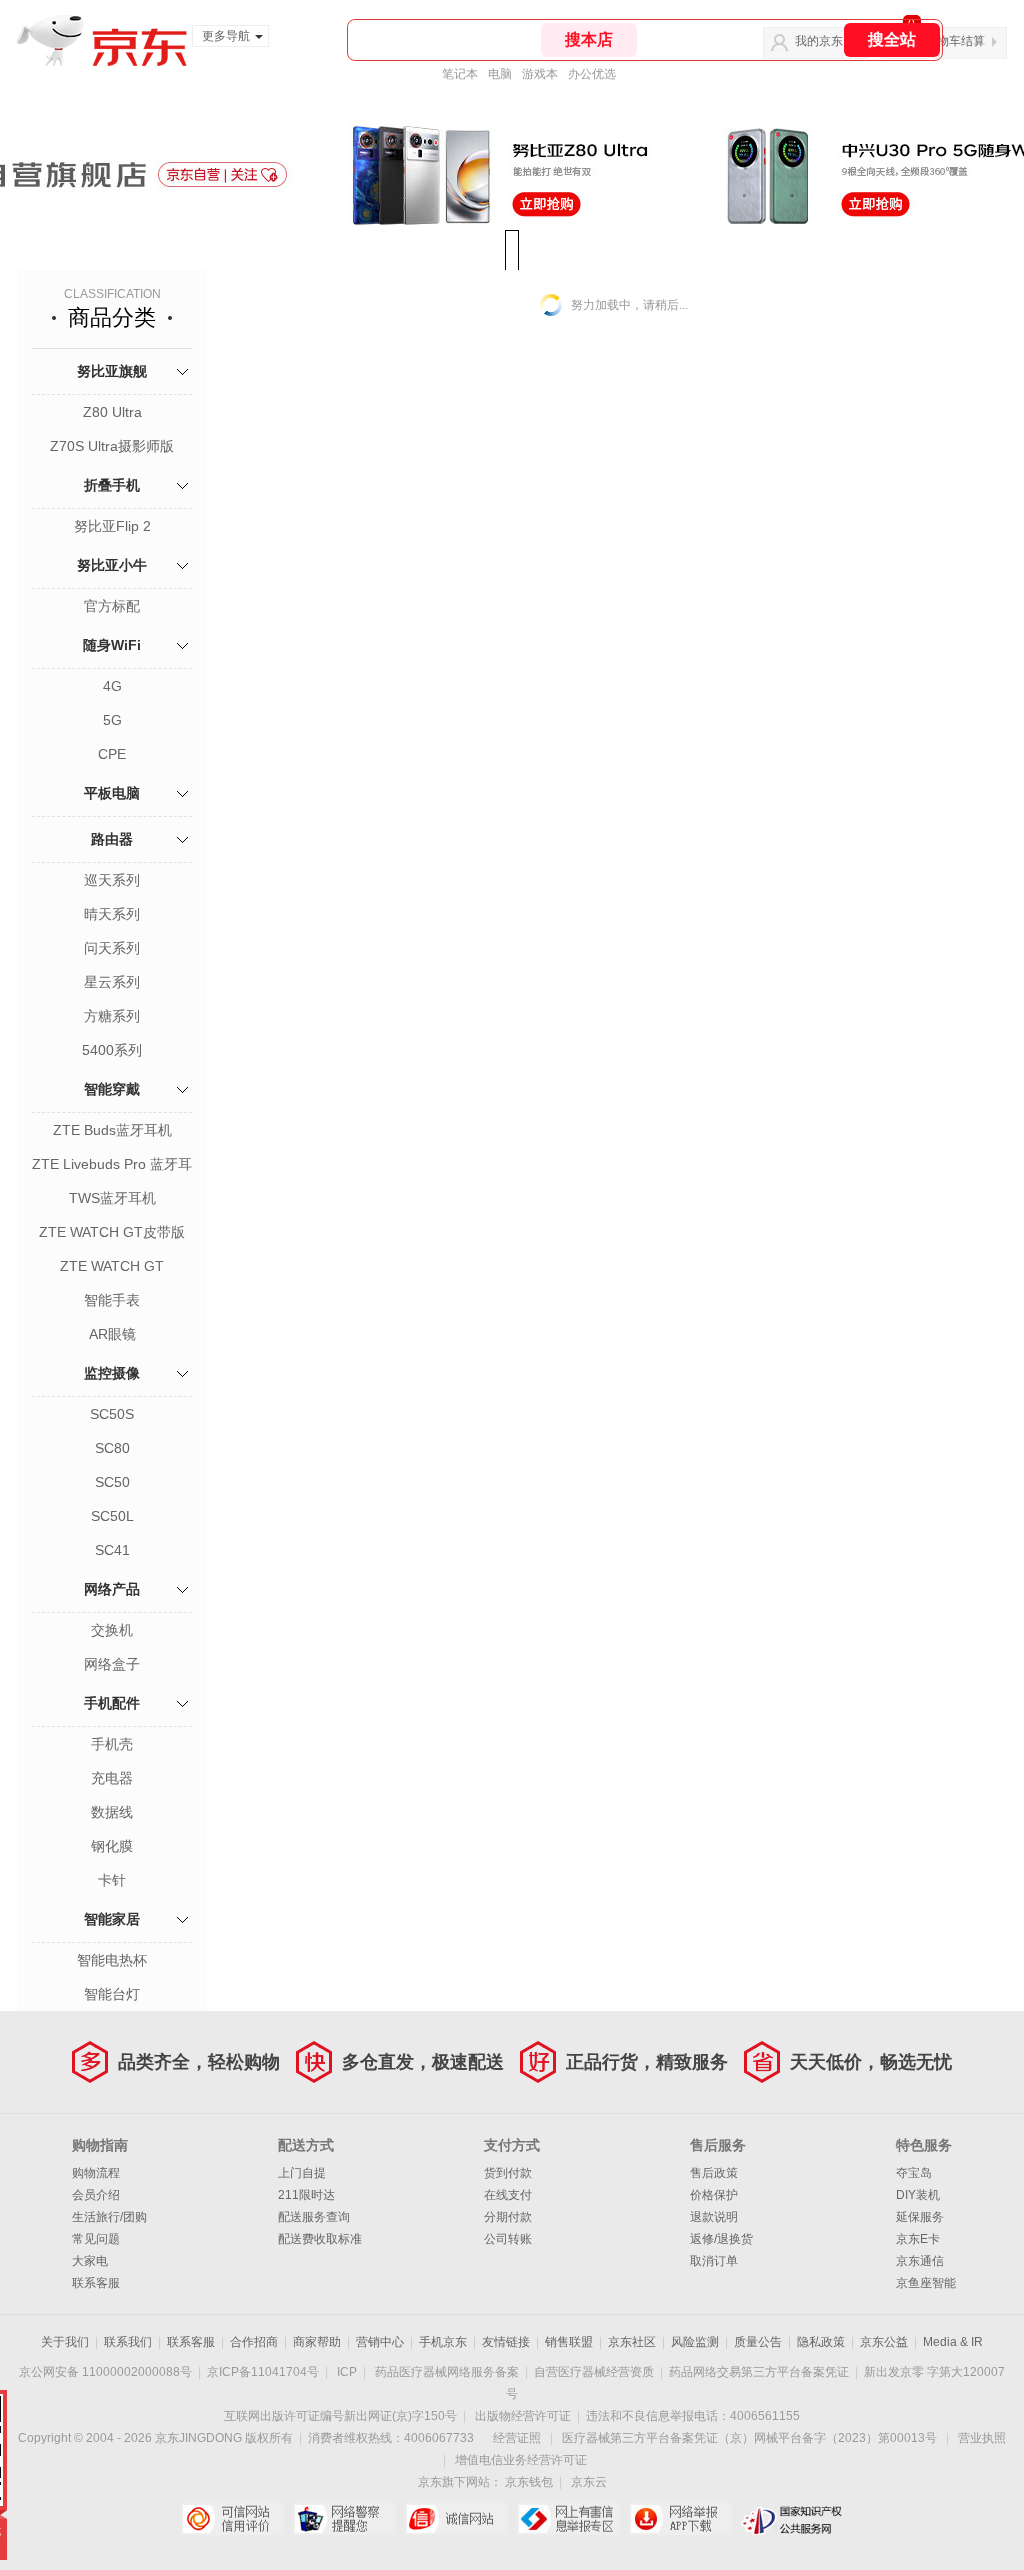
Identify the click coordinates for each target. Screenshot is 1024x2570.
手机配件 (112, 1703)
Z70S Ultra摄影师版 (112, 446)
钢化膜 (112, 1846)
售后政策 (714, 2173)
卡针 (112, 1880)
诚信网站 (456, 2519)
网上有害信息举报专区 (568, 2519)
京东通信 (920, 2261)
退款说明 (714, 2217)
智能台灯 (112, 1994)
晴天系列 (112, 914)
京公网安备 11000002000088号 (105, 2372)
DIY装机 (918, 2195)
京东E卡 (918, 2239)
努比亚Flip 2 (112, 526)
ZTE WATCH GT (112, 1266)
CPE (112, 754)
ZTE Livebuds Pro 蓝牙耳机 (112, 1166)
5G (112, 720)
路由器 (112, 839)
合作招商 (254, 2342)
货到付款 (508, 2173)
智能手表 (112, 1300)
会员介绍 (96, 2195)
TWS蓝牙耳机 (112, 1198)
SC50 (112, 1482)
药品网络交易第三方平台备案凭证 (759, 2372)
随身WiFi (112, 645)
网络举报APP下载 (680, 2519)
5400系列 (112, 1050)
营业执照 (982, 2438)
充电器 (112, 1778)
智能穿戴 (112, 1089)
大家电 (90, 2261)
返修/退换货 (721, 2239)
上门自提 (302, 2173)
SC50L (112, 1516)
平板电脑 (112, 793)
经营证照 (517, 2438)
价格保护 (714, 2195)
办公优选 (592, 74)
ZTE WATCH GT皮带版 (112, 1232)
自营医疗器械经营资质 (594, 2372)
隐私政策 (821, 2342)
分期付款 (508, 2217)
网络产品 (112, 1589)
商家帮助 (317, 2342)
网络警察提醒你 (344, 2519)
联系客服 (96, 2283)
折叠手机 (112, 485)
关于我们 (65, 2342)
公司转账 (508, 2239)
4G (112, 686)
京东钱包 (529, 2482)
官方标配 (112, 606)
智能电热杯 (112, 1960)
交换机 (112, 1630)
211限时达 (306, 2195)
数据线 (112, 1812)
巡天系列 (112, 880)
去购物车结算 (949, 41)
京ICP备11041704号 (263, 2372)
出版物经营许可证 (523, 2416)
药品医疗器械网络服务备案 (447, 2372)
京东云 (589, 2482)
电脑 (500, 74)
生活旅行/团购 (109, 2217)
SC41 (112, 1550)
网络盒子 (112, 1664)
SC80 (112, 1448)
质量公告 (758, 2342)
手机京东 (443, 2342)
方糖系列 (112, 1016)
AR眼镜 (112, 1334)
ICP (347, 2372)
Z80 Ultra (112, 412)
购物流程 (96, 2173)
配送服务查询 (314, 2217)
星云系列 (112, 982)
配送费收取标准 (320, 2239)
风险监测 (695, 2342)
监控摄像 (112, 1373)
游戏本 (540, 74)
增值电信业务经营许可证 (521, 2460)
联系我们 (128, 2342)
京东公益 (884, 2342)
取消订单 (714, 2261)
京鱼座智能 (926, 2283)
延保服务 (920, 2217)
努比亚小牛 (112, 565)
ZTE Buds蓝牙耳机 (112, 1130)
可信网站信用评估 (232, 2519)
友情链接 (506, 2342)
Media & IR (953, 2342)
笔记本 (460, 74)
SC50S (112, 1414)
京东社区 (632, 2342)
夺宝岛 (914, 2173)
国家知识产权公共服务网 (792, 2519)
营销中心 (380, 2342)
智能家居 (112, 1919)
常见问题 (96, 2239)
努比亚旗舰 (112, 371)
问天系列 (112, 948)
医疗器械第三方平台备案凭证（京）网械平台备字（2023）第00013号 (749, 2438)
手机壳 (112, 1744)
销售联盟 (569, 2342)
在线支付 (508, 2195)
